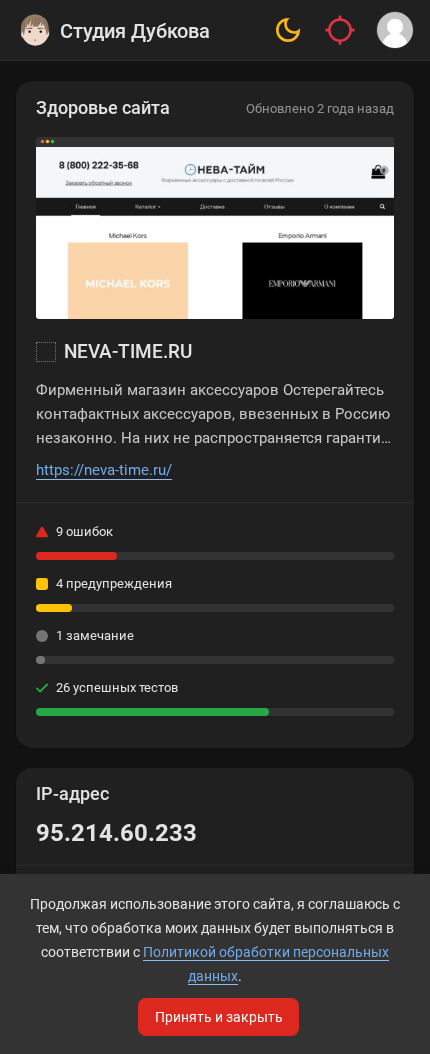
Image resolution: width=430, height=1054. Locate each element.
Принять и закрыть (219, 1017)
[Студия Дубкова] (35, 30)
